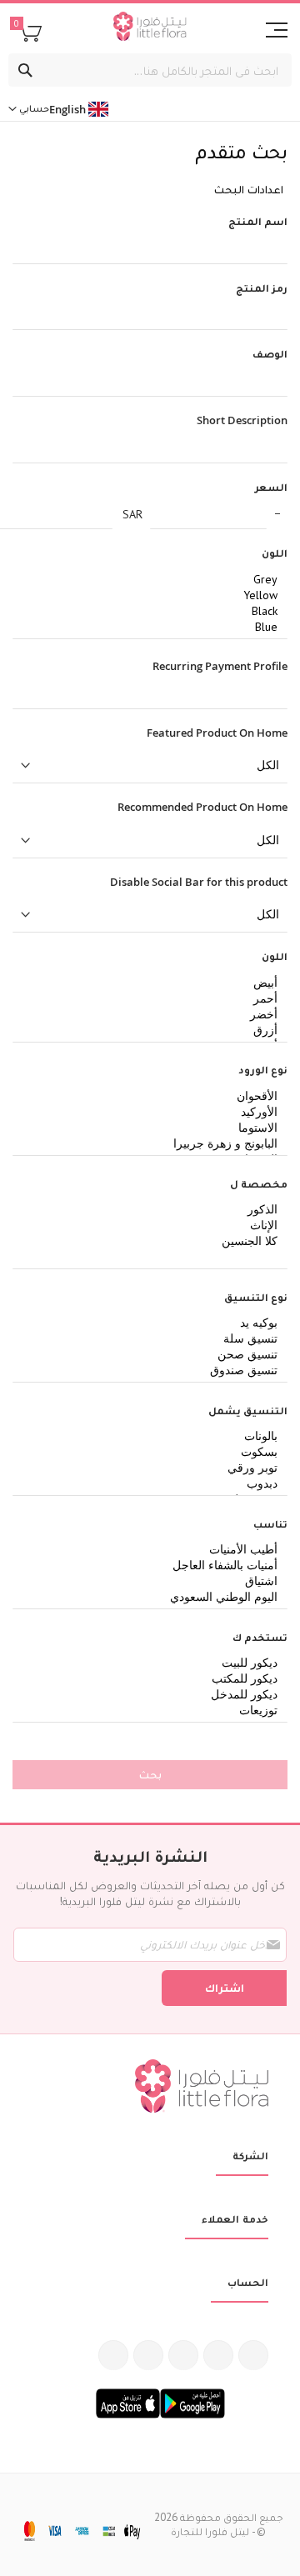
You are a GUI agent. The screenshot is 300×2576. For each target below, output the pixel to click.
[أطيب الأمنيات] (156, 1550)
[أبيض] (156, 983)
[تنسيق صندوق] (156, 1371)
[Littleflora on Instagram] (183, 2355)
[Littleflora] (150, 28)
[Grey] (156, 580)
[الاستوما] (156, 1128)
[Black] (156, 611)
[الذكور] (156, 1210)
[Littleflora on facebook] (253, 2355)
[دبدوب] (156, 1484)
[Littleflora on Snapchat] (113, 2355)
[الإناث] (156, 1225)
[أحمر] (156, 999)
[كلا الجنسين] (156, 1241)
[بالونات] (156, 1436)
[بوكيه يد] (156, 1323)
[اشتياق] (156, 1581)
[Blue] (156, 627)
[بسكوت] (156, 1452)
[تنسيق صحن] (156, 1355)
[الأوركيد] (156, 1112)
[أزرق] (156, 1030)
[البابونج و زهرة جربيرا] (156, 1144)
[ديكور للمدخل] (156, 1695)
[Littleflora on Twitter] (218, 2355)
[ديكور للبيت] (156, 1663)
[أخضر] (156, 1015)
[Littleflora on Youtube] (148, 2355)
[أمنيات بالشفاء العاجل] (156, 1566)
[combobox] (150, 70)
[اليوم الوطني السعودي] (156, 1597)
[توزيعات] (156, 1711)
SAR (132, 514)
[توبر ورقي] (156, 1468)
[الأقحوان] (156, 1096)
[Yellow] (156, 595)
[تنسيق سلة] (156, 1339)
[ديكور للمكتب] (156, 1679)
